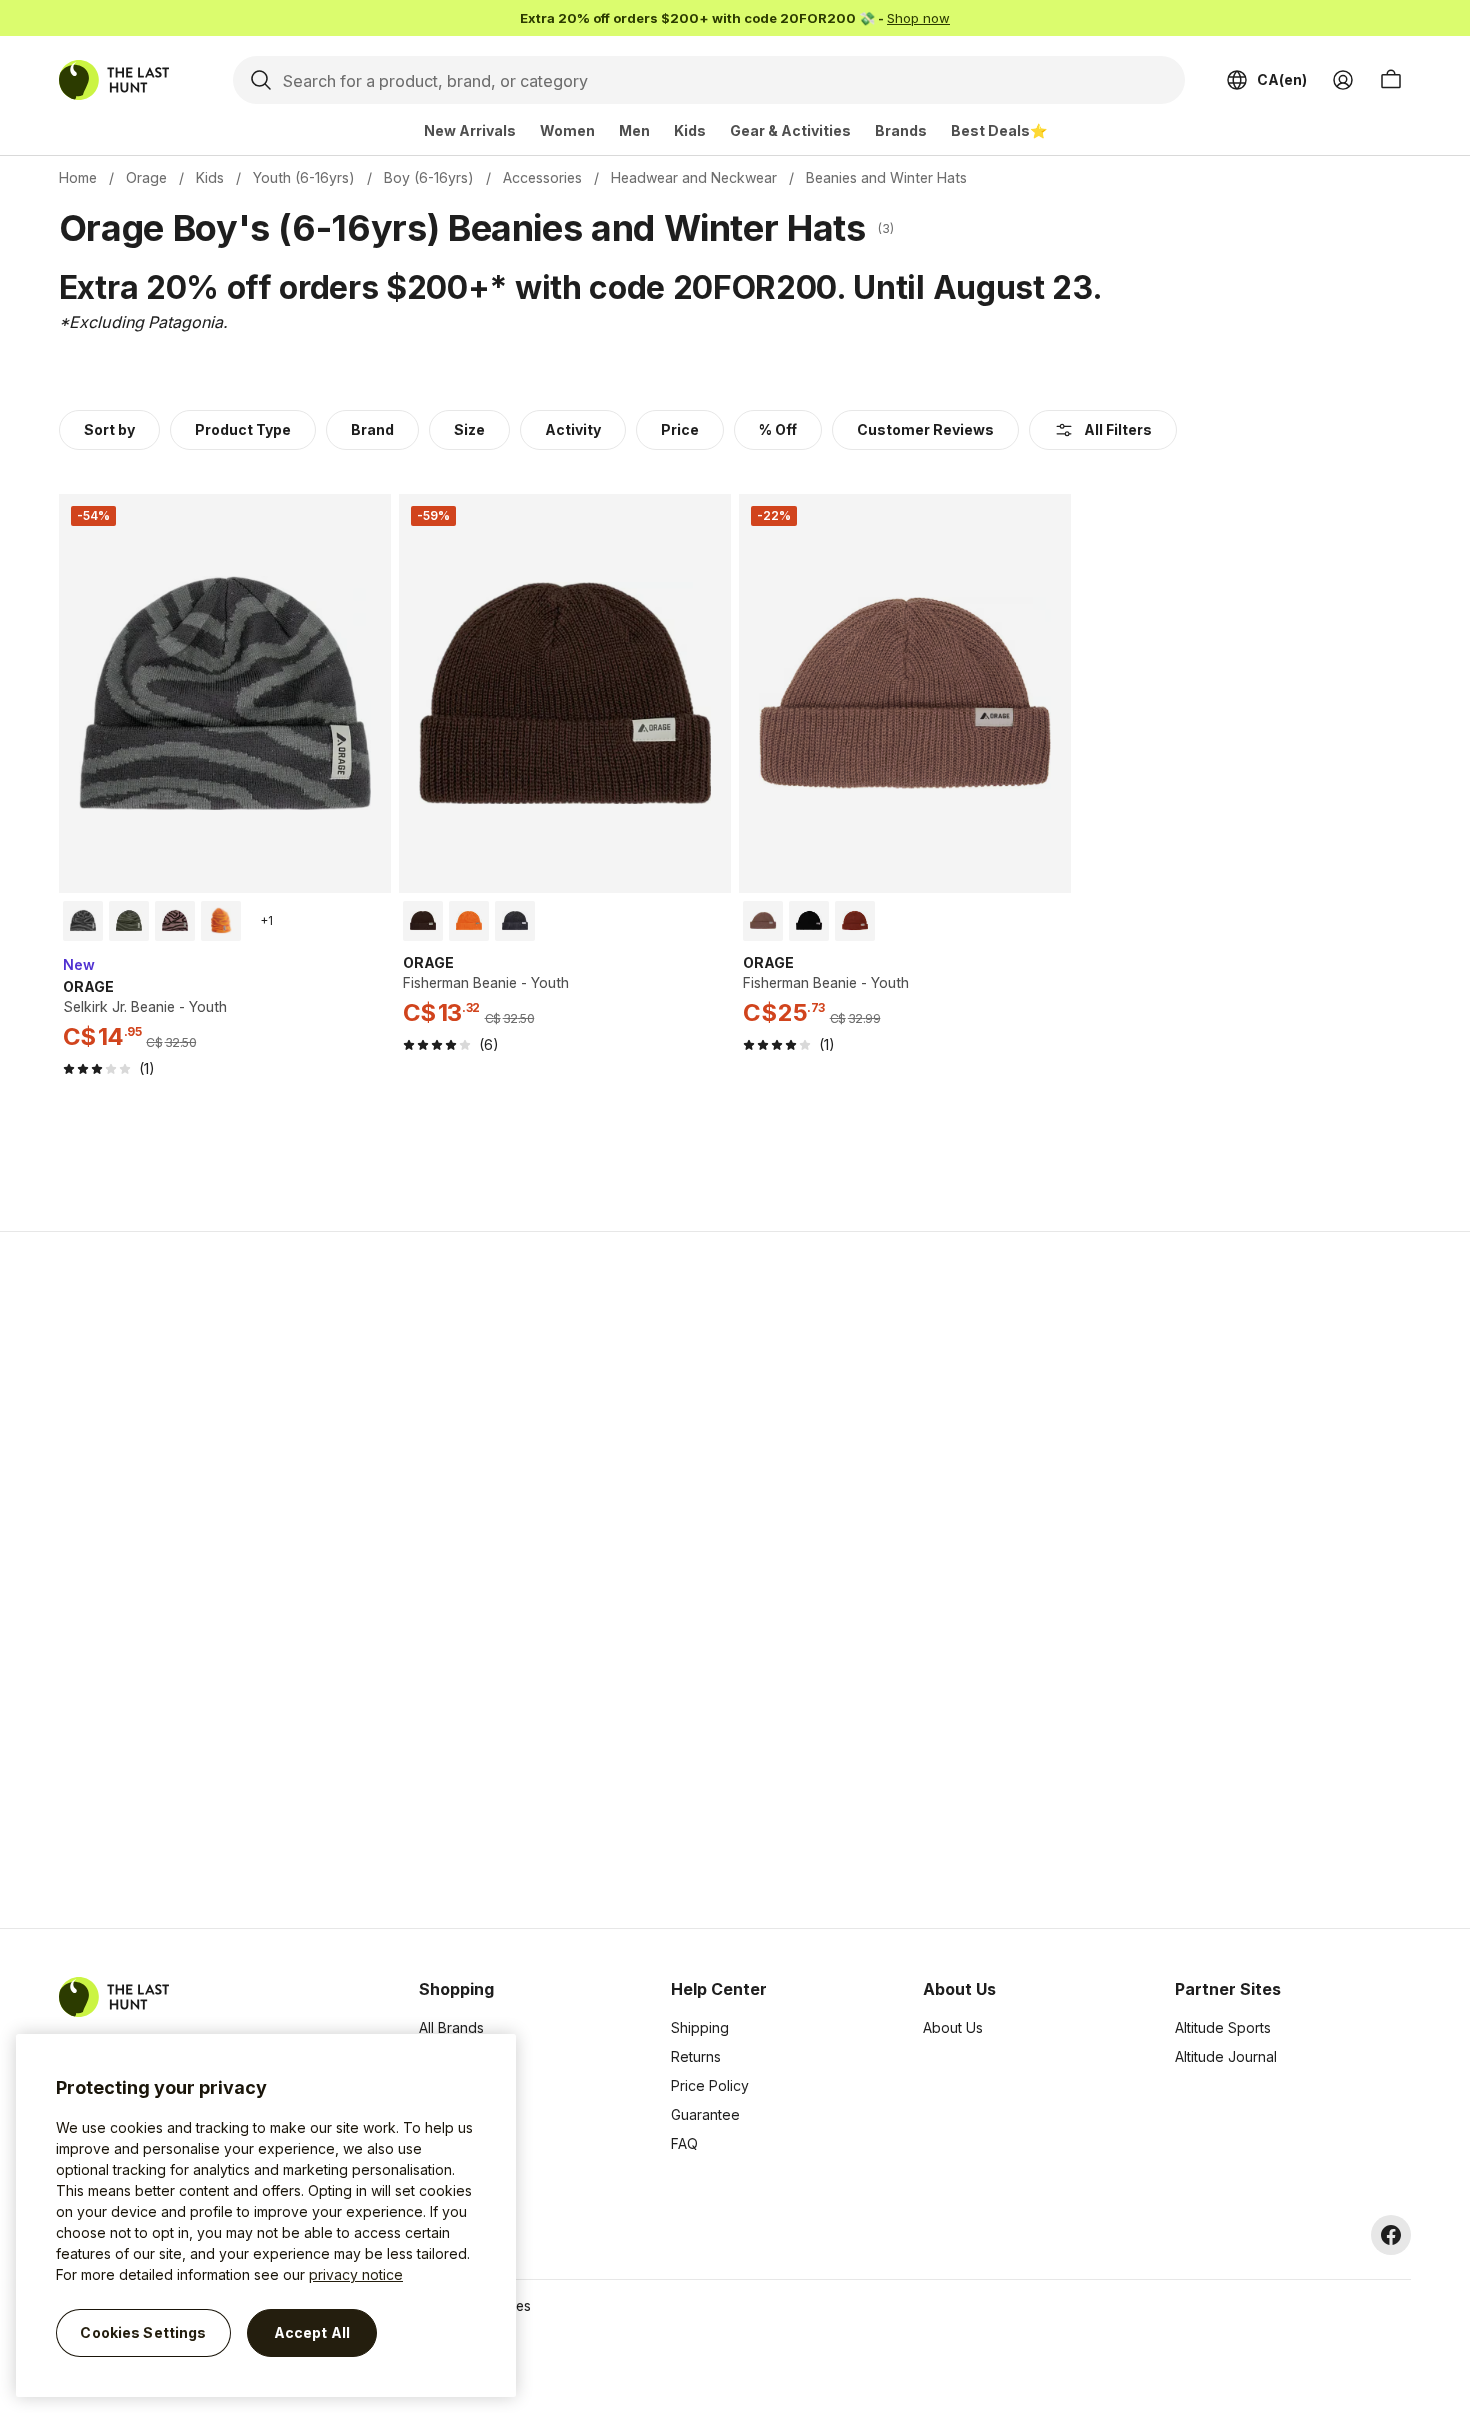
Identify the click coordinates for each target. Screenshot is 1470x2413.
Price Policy (710, 2085)
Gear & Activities (790, 130)
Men (634, 130)
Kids (690, 130)
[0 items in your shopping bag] (1391, 80)
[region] (266, 2215)
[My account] (1343, 80)
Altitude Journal (1226, 2056)
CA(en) (1282, 79)
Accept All (312, 2332)
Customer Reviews (925, 429)
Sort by (109, 429)
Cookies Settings (143, 2332)
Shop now (918, 18)
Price (680, 429)
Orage (146, 177)
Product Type (243, 429)
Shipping (700, 2027)
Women (567, 130)
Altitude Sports (1223, 2027)
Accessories (542, 177)
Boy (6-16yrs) (429, 177)
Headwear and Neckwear (694, 177)
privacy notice (356, 2274)
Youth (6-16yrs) (304, 177)
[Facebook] (1391, 2235)
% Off (778, 429)
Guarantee (705, 2114)
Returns (696, 2056)
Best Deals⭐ (999, 130)
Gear (435, 2143)
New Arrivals (470, 130)
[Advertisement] (417, 1580)
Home (78, 177)
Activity (573, 429)
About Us (953, 2027)
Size (469, 429)
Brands (901, 130)
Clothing (446, 2056)
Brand (372, 429)
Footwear (450, 2114)
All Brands (451, 2027)
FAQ (684, 2143)
